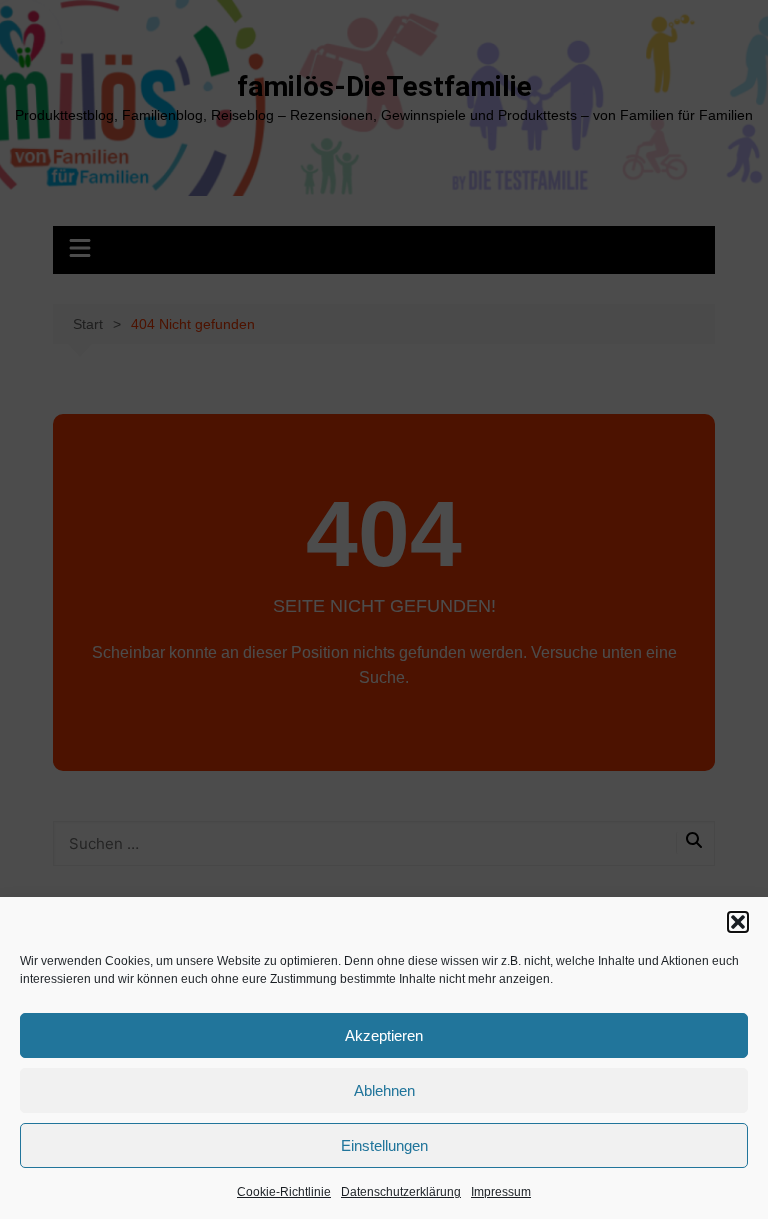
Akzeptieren (384, 1035)
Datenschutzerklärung (401, 1192)
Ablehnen (384, 1090)
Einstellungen (384, 1145)
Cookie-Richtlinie (284, 1192)
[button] (738, 922)
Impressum (501, 1192)
